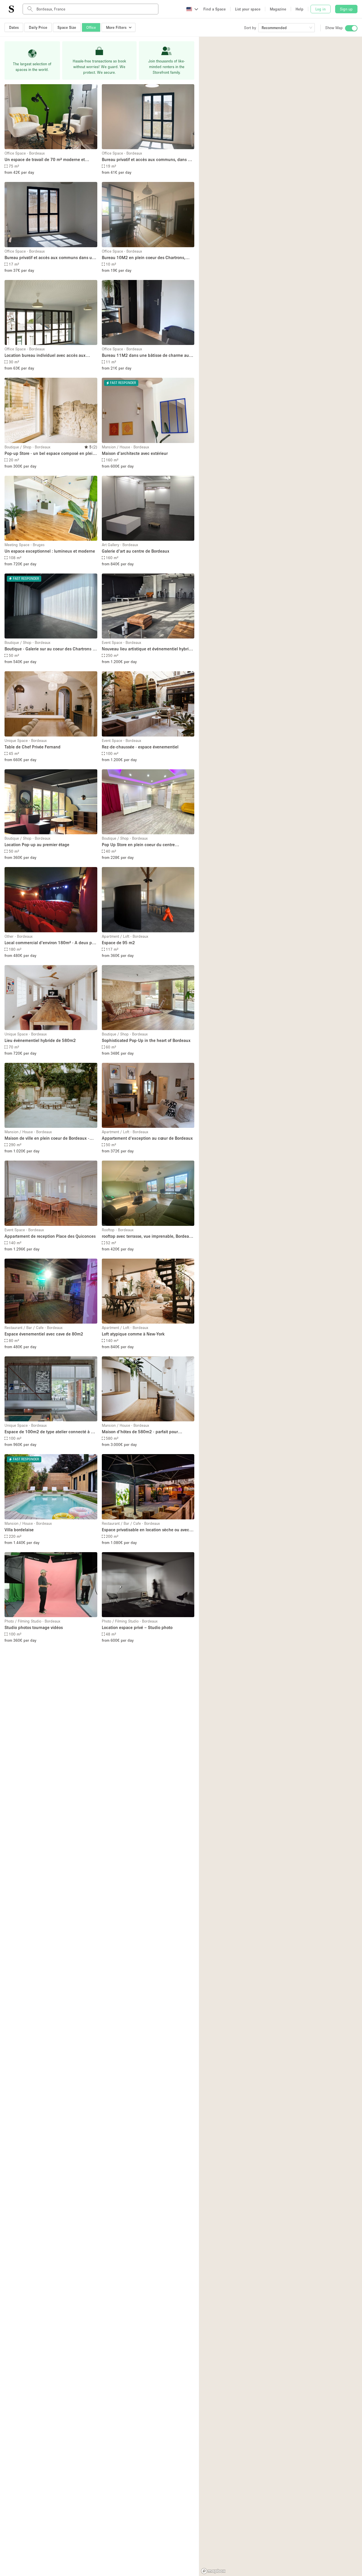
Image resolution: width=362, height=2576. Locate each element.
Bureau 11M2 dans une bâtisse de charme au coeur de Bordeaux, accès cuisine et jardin (145, 356)
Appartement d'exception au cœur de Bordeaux (147, 1138)
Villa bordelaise (19, 1530)
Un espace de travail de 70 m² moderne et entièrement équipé (45, 160)
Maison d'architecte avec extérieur (135, 453)
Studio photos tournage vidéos (34, 1627)
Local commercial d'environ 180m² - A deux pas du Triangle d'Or (50, 943)
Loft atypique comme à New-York (133, 1334)
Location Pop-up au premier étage (37, 844)
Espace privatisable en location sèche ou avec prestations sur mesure (146, 1530)
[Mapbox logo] (213, 2571)
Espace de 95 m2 (118, 942)
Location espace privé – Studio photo (137, 1627)
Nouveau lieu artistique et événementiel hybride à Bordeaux (148, 649)
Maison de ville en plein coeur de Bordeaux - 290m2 (47, 1138)
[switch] (351, 28)
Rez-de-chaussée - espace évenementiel (140, 747)
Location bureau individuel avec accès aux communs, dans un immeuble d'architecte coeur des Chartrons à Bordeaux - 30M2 (45, 356)
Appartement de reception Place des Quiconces (50, 1236)
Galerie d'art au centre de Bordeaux (136, 551)
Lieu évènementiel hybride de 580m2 (40, 1040)
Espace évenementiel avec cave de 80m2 (44, 1334)
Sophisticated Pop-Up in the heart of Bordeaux (146, 1040)
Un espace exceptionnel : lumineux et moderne (50, 551)
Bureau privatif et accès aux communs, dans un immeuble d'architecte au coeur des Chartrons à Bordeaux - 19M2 (148, 160)
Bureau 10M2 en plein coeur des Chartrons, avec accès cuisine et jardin (144, 258)
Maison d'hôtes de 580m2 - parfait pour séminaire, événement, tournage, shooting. (143, 1432)
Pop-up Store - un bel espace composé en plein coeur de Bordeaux (50, 454)
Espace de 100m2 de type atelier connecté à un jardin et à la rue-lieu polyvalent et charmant (50, 1432)
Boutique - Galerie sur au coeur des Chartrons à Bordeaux (50, 649)
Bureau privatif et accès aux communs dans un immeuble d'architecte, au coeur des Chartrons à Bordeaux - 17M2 (49, 258)
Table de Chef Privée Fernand (33, 747)
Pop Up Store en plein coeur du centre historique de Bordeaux (138, 845)
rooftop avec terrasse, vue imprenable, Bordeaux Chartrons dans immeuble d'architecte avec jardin (148, 1236)
